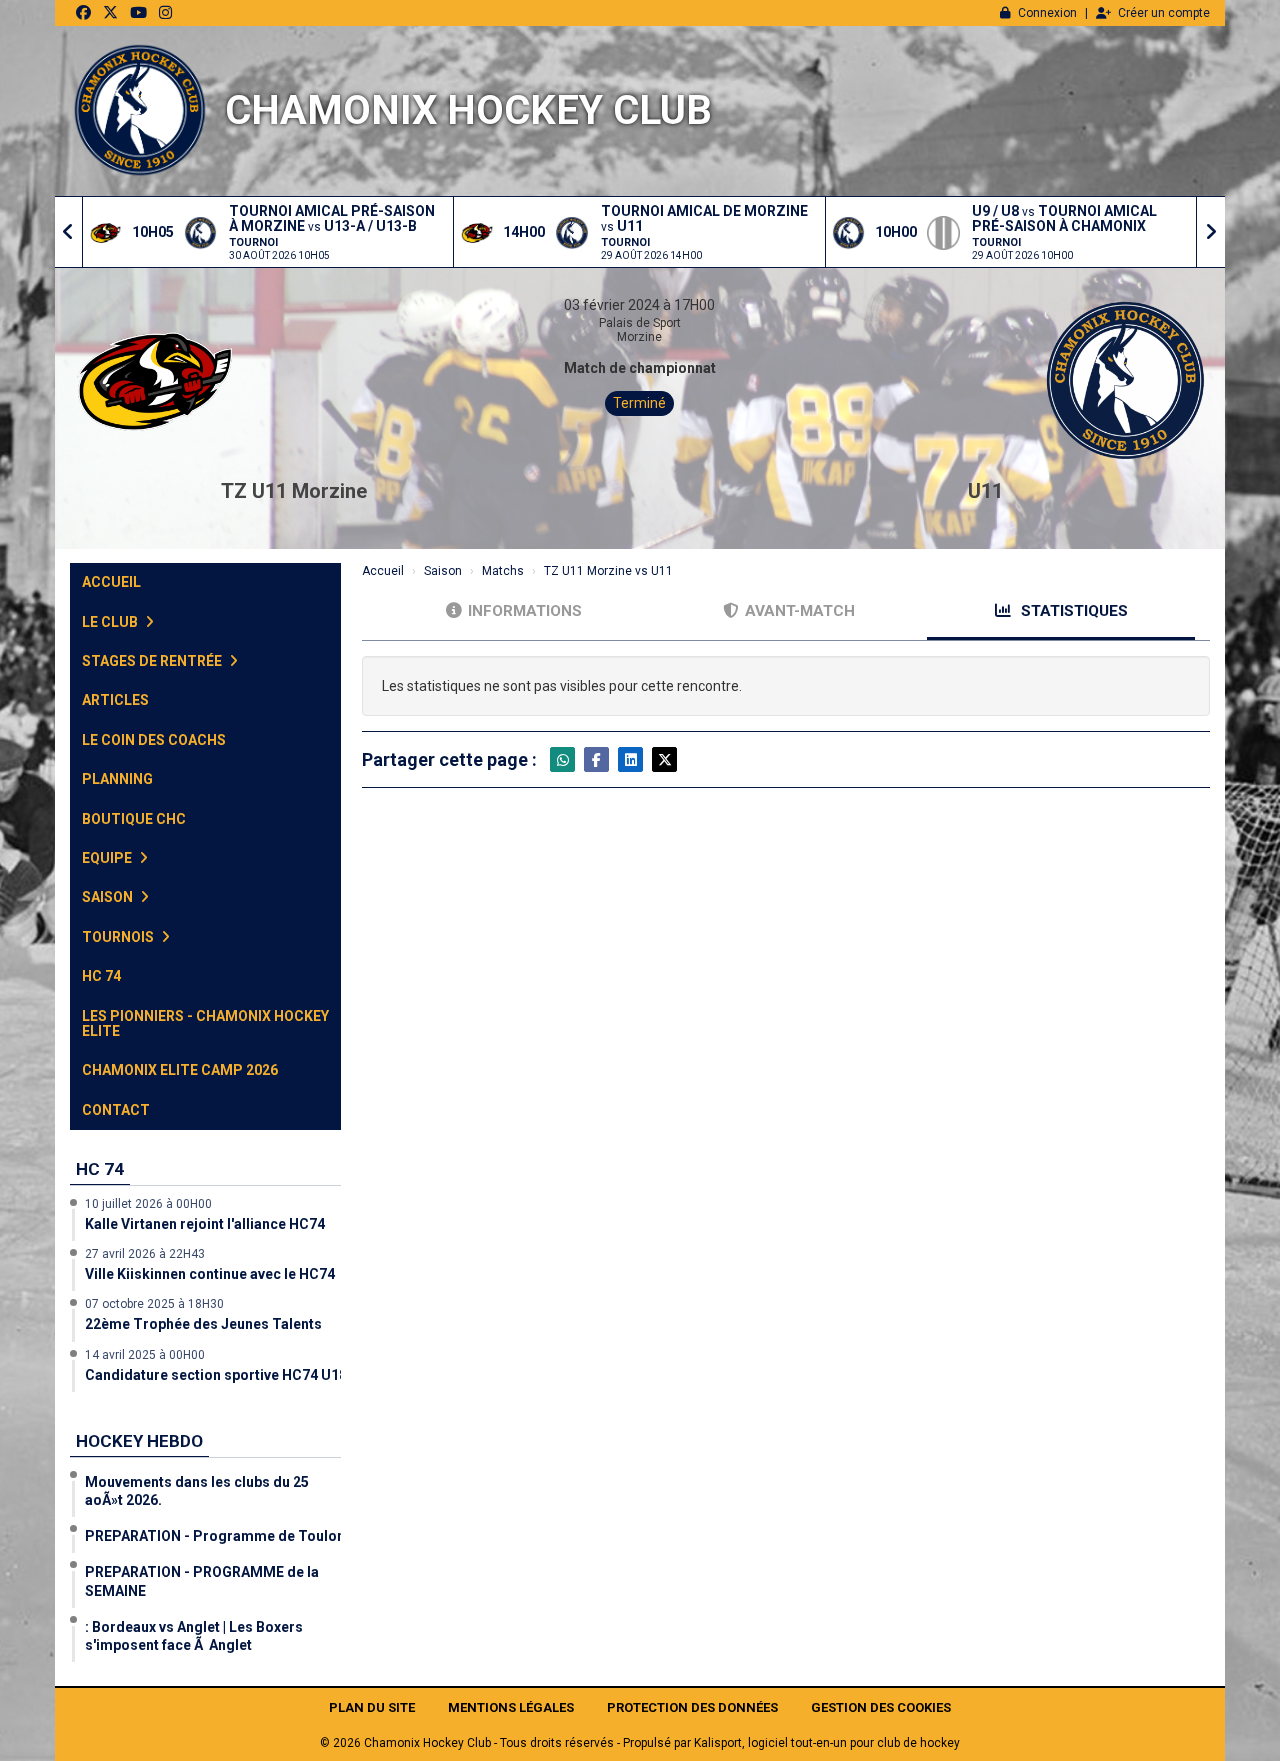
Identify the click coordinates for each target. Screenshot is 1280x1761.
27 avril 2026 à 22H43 (145, 1254)
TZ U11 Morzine (294, 491)
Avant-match (800, 611)
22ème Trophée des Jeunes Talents (203, 1324)
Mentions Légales (511, 1707)
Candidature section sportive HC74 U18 (216, 1375)
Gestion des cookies (881, 1707)
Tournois (119, 937)
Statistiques (1072, 611)
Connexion (1047, 13)
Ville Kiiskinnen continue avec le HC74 (210, 1274)
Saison (109, 897)
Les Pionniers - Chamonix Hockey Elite (205, 1023)
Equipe (108, 858)
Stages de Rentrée (153, 661)
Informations (525, 611)
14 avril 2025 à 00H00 (145, 1355)
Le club (111, 622)
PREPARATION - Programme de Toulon (215, 1536)
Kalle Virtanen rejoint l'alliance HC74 (205, 1224)
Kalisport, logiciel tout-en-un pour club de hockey (827, 1743)
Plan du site (372, 1707)
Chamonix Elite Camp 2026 (180, 1070)
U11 (985, 491)
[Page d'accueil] (140, 111)
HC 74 (101, 976)
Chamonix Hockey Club (468, 110)
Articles (115, 700)
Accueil (111, 582)
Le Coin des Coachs (154, 740)
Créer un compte (1164, 13)
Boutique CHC (134, 819)
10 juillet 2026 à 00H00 (148, 1204)
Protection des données (692, 1707)
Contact (116, 1110)
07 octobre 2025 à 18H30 (154, 1304)
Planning (117, 779)
